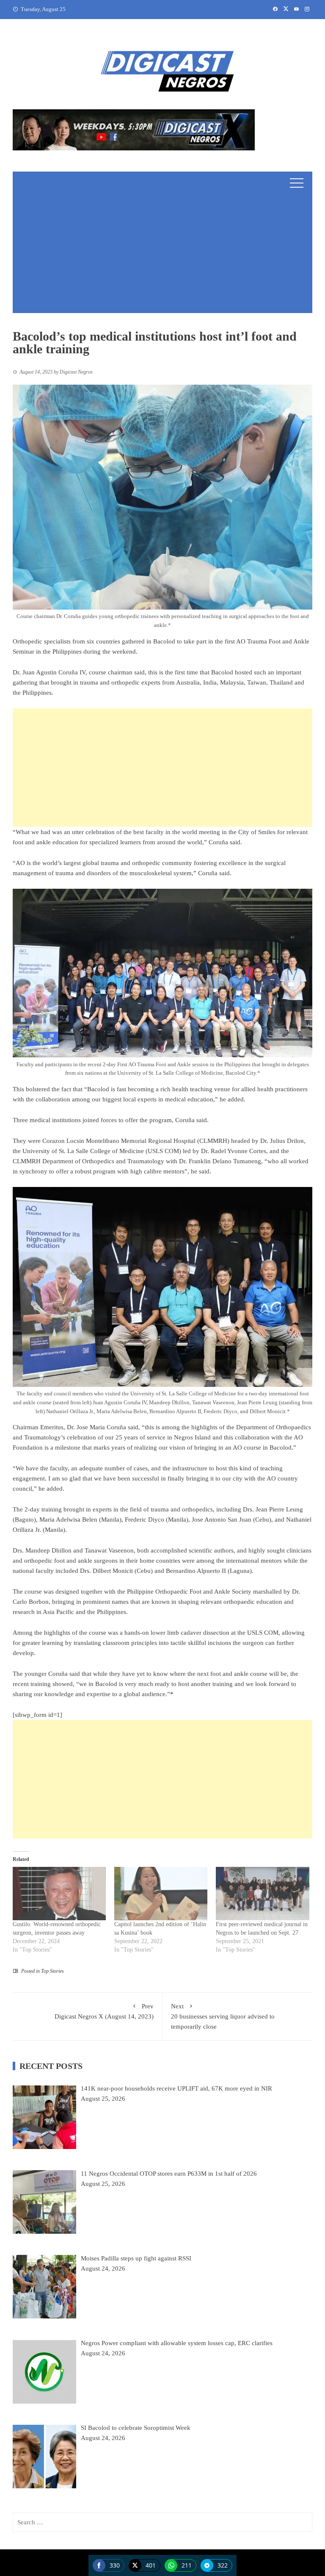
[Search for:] (162, 2522)
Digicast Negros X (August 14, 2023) (104, 2011)
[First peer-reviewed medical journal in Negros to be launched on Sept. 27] (262, 1894)
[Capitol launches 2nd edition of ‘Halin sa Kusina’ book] (161, 1894)
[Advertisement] (162, 254)
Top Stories (52, 1971)
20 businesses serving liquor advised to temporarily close (223, 2016)
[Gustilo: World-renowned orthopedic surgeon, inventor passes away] (59, 1894)
